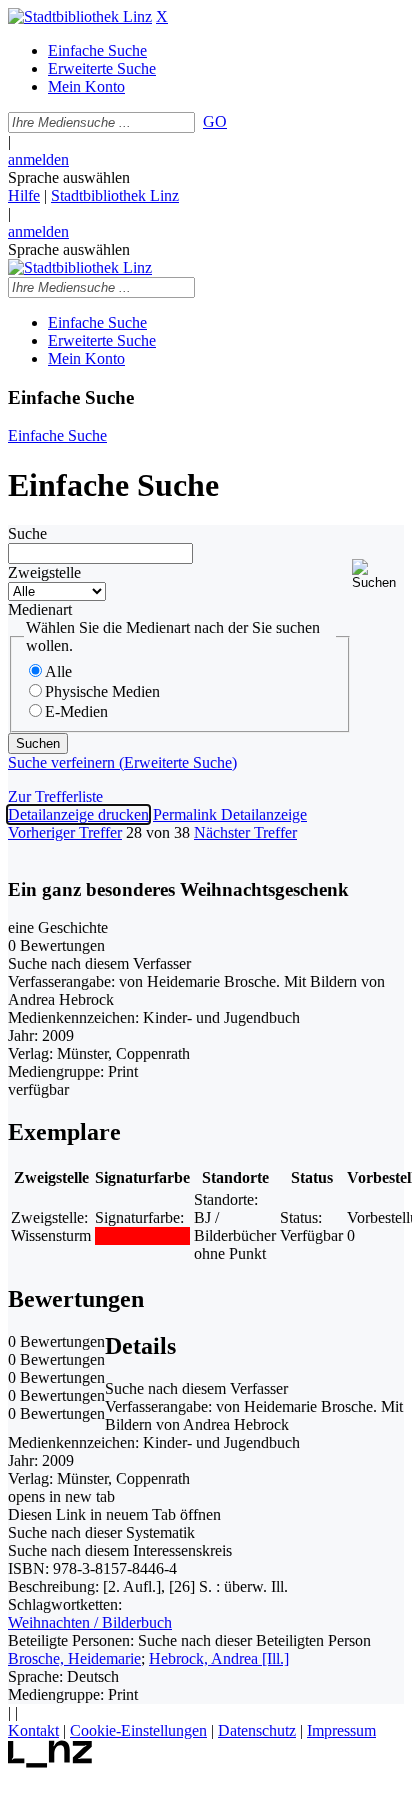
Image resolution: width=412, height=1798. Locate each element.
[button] (378, 574)
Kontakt (33, 1730)
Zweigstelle (44, 572)
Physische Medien (102, 691)
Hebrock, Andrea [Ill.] (219, 1658)
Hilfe (24, 195)
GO (215, 121)
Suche (27, 533)
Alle (58, 671)
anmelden (38, 159)
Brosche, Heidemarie (74, 1658)
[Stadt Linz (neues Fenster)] (50, 1762)
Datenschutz (257, 1730)
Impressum (341, 1730)
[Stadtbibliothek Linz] (80, 16)
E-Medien (76, 711)
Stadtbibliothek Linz (115, 195)
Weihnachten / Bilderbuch (90, 1622)
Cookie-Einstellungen (138, 1730)
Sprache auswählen (69, 177)
